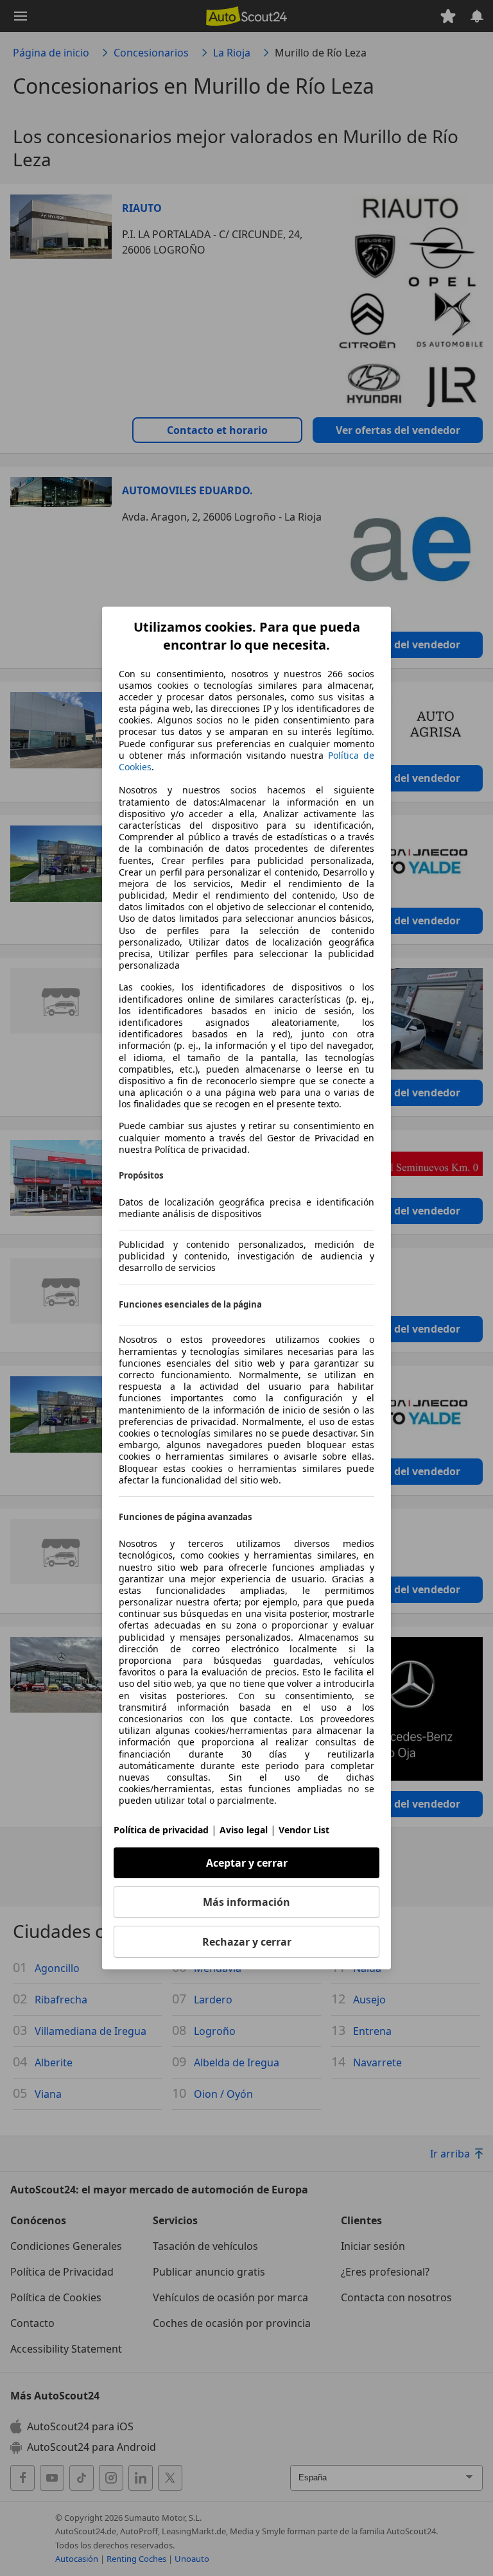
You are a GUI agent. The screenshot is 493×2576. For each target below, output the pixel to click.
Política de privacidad (161, 1830)
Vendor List (304, 1830)
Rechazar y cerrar (247, 1942)
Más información (246, 1902)
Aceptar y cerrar (247, 1863)
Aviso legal (244, 1830)
